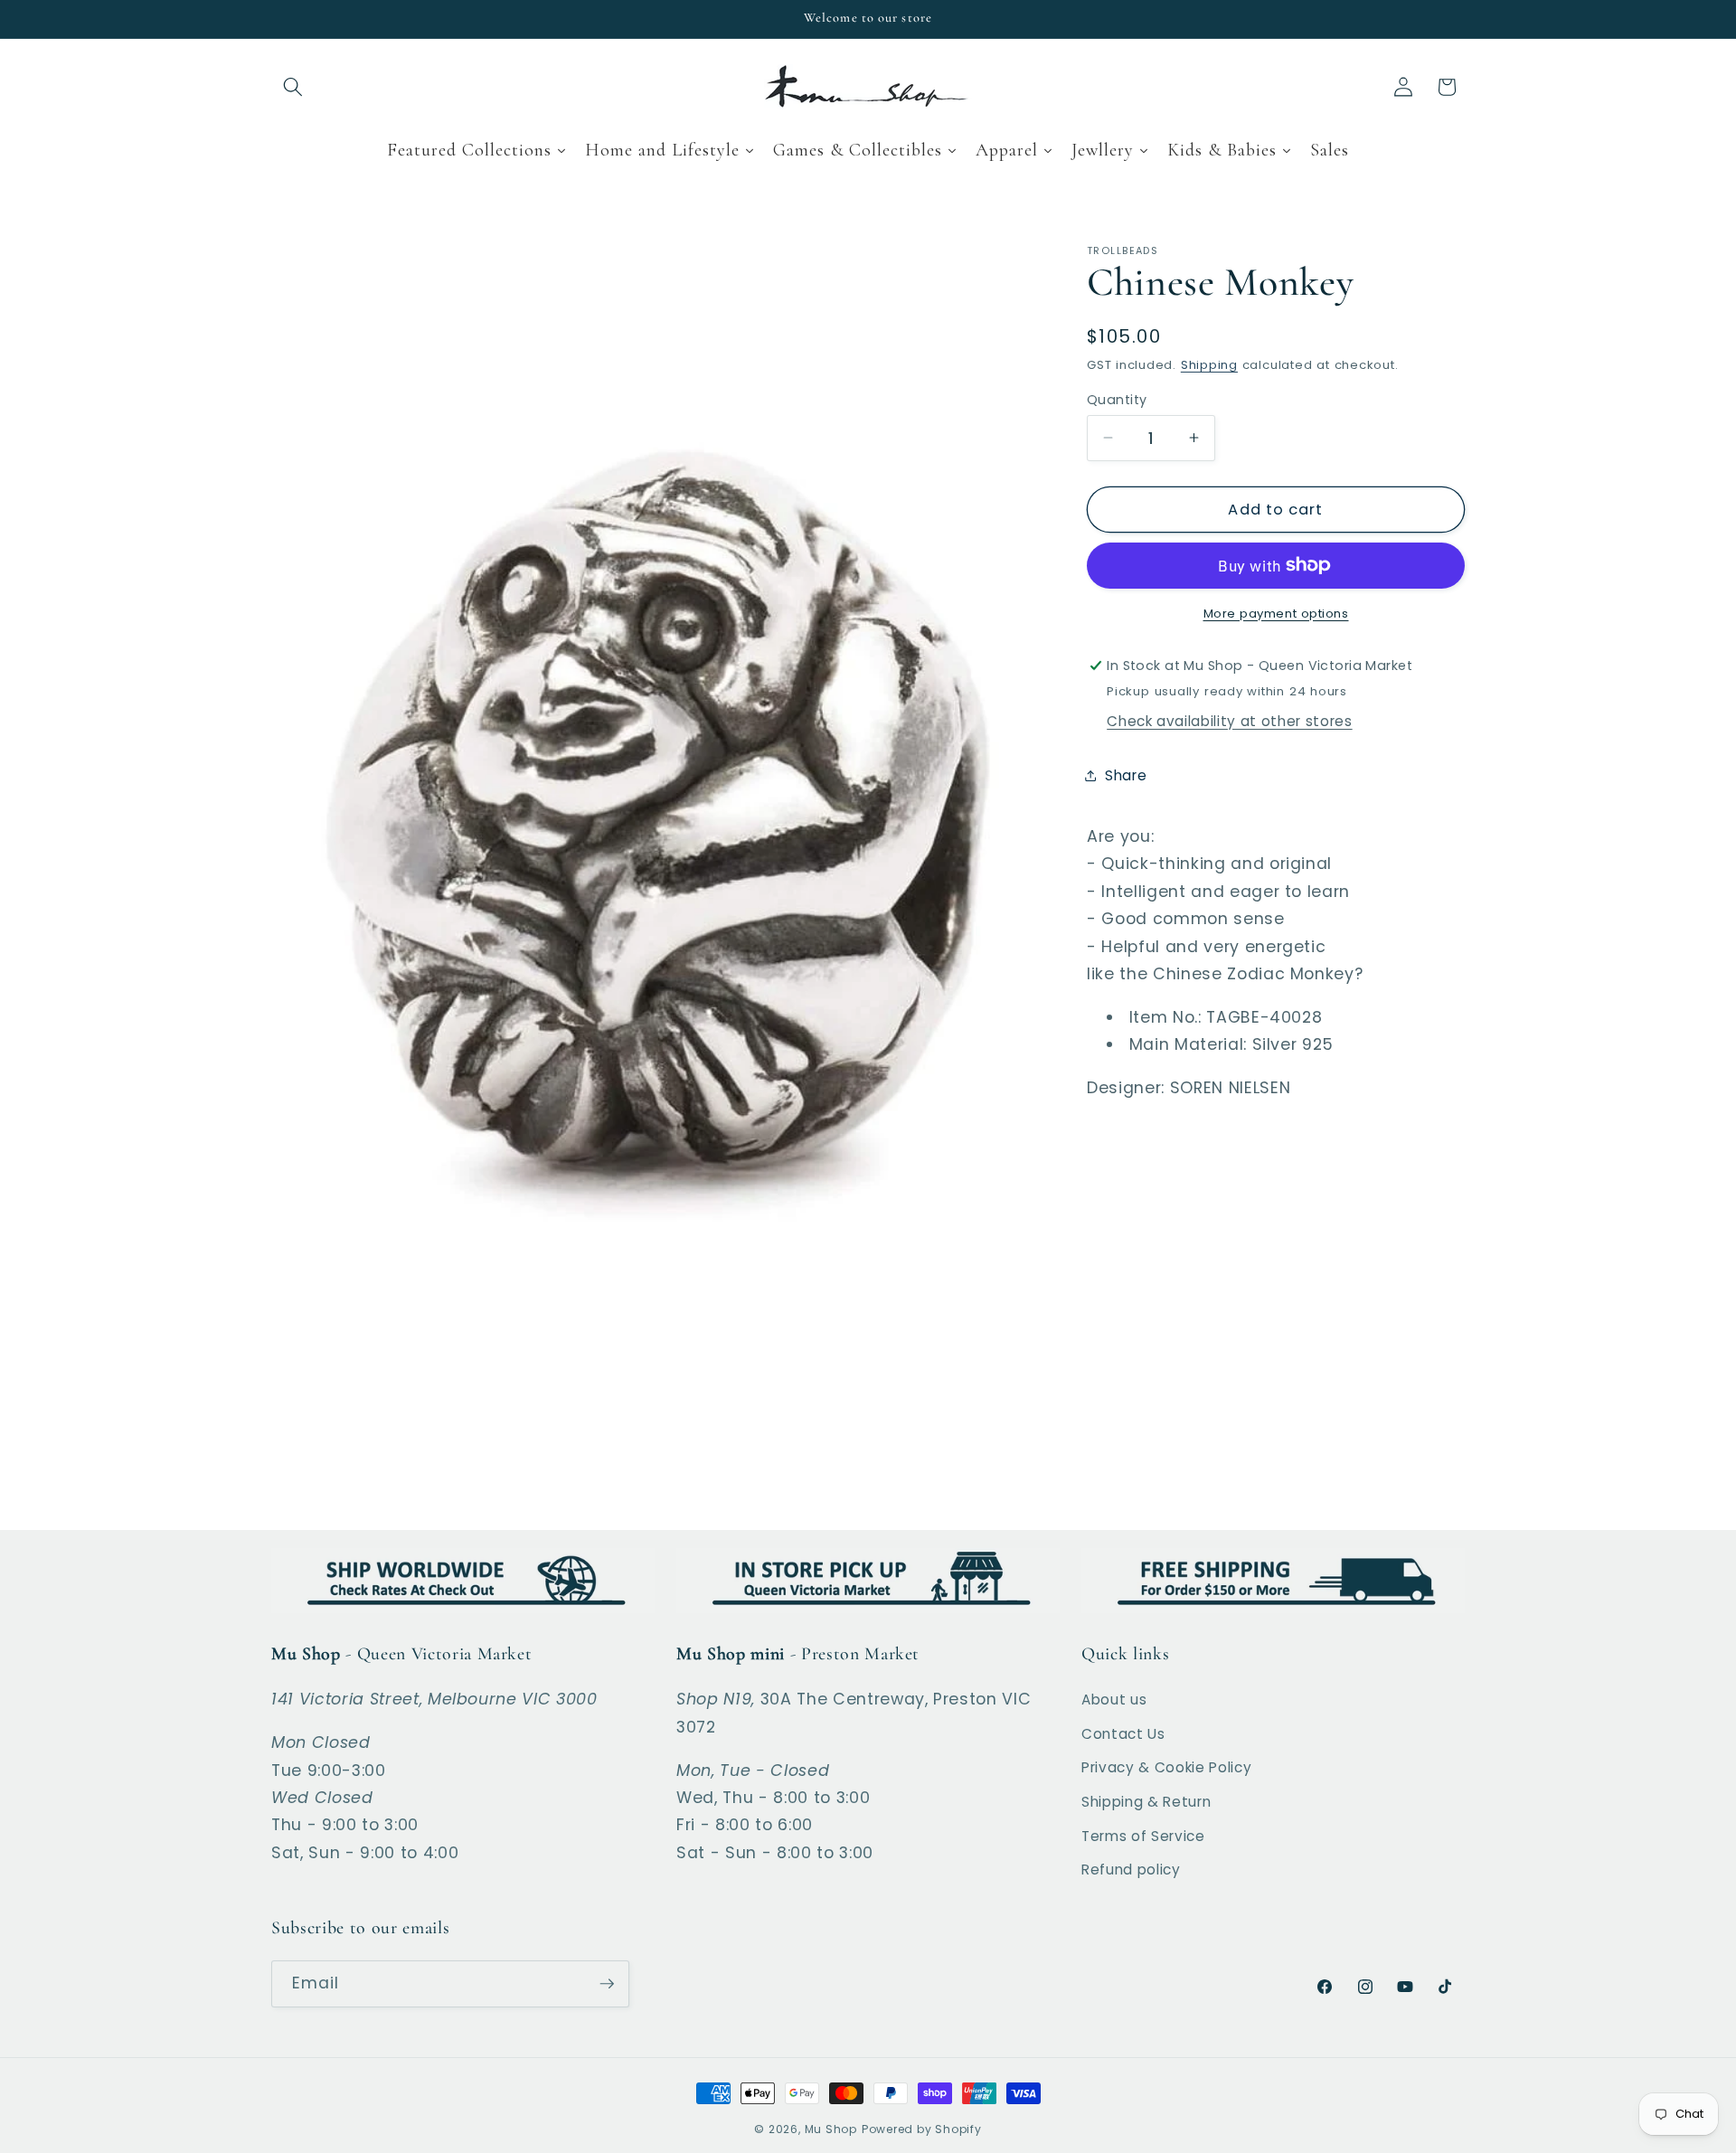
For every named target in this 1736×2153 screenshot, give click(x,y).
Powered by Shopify (922, 2129)
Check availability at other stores (1229, 720)
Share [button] (1126, 775)
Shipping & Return (1146, 1802)
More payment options (1276, 613)
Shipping (1209, 365)
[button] (293, 87)
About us (1114, 1700)
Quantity (1117, 399)
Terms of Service (1143, 1836)
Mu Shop (831, 2129)
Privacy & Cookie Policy (1166, 1767)
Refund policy (1131, 1870)
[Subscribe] (607, 1984)
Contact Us (1123, 1734)
